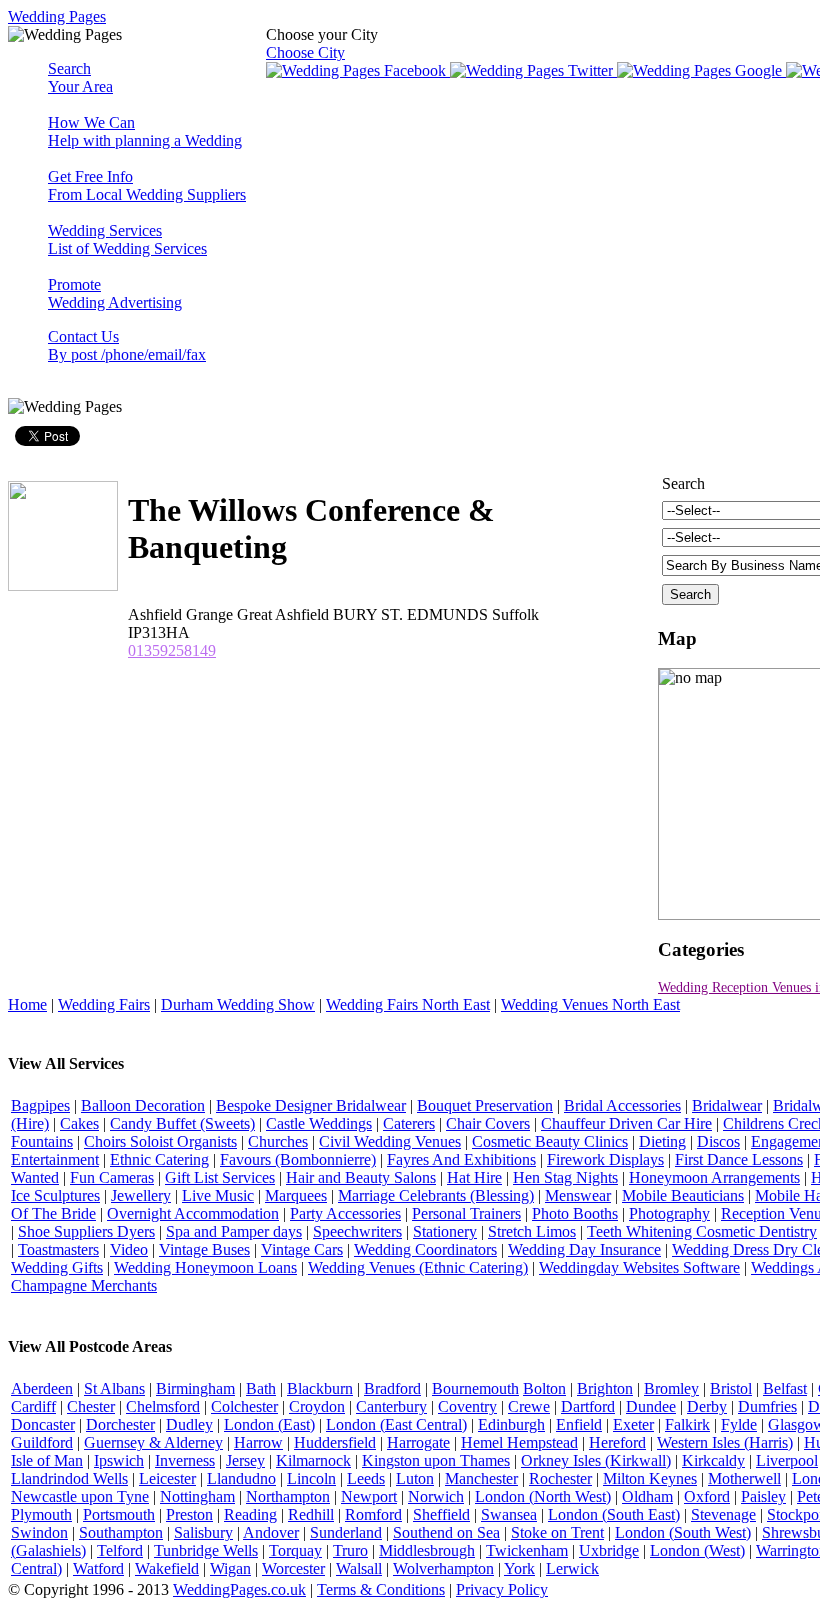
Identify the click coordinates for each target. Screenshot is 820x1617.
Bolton (544, 1388)
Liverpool (787, 1460)
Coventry (467, 1406)
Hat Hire (474, 1177)
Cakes (79, 1123)
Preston (189, 1514)
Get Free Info (147, 185)
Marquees (296, 1195)
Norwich (436, 1496)
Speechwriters (357, 1231)
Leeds (366, 1478)
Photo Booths (575, 1213)
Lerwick (572, 1568)
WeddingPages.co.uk (239, 1589)
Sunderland (346, 1532)
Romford (373, 1514)
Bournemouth (475, 1388)
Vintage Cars (302, 1249)
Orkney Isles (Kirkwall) (596, 1460)
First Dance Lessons (739, 1159)
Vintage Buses (204, 1249)
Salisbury (203, 1532)
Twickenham (527, 1550)
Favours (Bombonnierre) (298, 1159)
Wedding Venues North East (590, 1004)
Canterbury (391, 1406)
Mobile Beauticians (683, 1195)
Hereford (617, 1442)
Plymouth (41, 1514)
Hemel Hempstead (519, 1442)
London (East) (269, 1424)
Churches (278, 1141)
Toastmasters (58, 1249)
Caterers (409, 1123)
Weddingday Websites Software (639, 1267)
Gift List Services (220, 1177)
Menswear (578, 1195)
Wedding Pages (57, 16)
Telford (120, 1550)
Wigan (230, 1568)
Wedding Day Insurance (584, 1249)
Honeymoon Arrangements (714, 1177)
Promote (115, 293)
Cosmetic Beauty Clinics (550, 1141)
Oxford (707, 1496)
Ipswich (119, 1460)
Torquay (295, 1550)
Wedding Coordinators (425, 1249)
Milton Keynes (650, 1478)
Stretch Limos (532, 1231)
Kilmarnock (313, 1460)
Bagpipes (40, 1105)
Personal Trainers (466, 1213)
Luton (415, 1478)
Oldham (647, 1496)
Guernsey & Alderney (153, 1442)
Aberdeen (42, 1388)
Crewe (529, 1406)
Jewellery (141, 1195)
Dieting (662, 1141)
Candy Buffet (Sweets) (182, 1123)
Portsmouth (119, 1514)
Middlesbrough (427, 1550)
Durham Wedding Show (238, 1004)
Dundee (651, 1406)
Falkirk (687, 1424)
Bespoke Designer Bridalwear (311, 1105)
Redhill (311, 1514)
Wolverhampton (443, 1568)
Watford (98, 1568)
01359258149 (172, 650)
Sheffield (441, 1514)
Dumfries (767, 1406)
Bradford (392, 1388)
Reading (250, 1514)
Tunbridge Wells (206, 1550)
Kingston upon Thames (436, 1460)
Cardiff (33, 1406)
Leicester (167, 1478)
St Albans (114, 1388)
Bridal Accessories (622, 1105)
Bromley (671, 1388)
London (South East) (614, 1514)
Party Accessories (345, 1213)
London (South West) (683, 1532)
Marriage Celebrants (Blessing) (436, 1195)
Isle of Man (47, 1460)
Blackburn (320, 1388)
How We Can (145, 131)
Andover (271, 1532)
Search (80, 77)
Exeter (633, 1424)
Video (129, 1249)
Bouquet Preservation (485, 1105)
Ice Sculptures (55, 1195)
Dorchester (120, 1424)
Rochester (560, 1478)
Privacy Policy (502, 1589)
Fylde (739, 1424)
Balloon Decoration (143, 1105)
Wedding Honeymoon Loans (205, 1267)
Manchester (481, 1478)
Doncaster (43, 1424)
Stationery (445, 1231)
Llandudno (241, 1478)
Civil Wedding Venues (390, 1141)
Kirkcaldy (713, 1460)
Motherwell (744, 1478)
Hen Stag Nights (565, 1177)
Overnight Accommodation (193, 1213)
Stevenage (723, 1514)
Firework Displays (605, 1159)
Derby (707, 1406)
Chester (91, 1406)
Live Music (218, 1195)
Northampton (288, 1496)
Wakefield (167, 1568)
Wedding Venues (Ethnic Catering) (418, 1267)
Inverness (185, 1460)
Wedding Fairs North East (408, 1004)
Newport (369, 1496)
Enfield (579, 1424)
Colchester (244, 1406)
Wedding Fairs (104, 1004)
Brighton (605, 1388)
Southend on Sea (446, 1532)
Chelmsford (163, 1406)
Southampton (121, 1532)
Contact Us (127, 345)
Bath (261, 1388)
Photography (669, 1213)
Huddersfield (335, 1442)
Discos (718, 1141)
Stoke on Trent (557, 1532)
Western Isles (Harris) (725, 1442)
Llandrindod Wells (69, 1478)
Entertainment (55, 1159)
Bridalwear (727, 1105)
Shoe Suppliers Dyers (86, 1231)
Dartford (588, 1406)
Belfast (785, 1388)
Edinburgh (511, 1424)
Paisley (763, 1496)
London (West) (697, 1550)
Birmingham (195, 1388)
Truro (350, 1550)
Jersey (245, 1460)
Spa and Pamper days (234, 1231)
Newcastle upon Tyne (80, 1496)
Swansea (509, 1514)
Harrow (258, 1442)
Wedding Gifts (57, 1267)
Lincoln (311, 1478)
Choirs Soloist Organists (160, 1141)
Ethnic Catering (159, 1159)
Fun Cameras (112, 1177)
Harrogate (418, 1442)
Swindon (39, 1532)
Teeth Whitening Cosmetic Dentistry (702, 1231)
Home (27, 1004)
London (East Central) (396, 1424)
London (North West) (543, 1496)
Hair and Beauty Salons (361, 1177)
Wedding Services (127, 239)
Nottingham (197, 1496)
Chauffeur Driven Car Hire (626, 1123)
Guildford (42, 1442)
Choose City (305, 52)
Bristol (731, 1388)
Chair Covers (488, 1123)
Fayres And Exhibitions (461, 1159)
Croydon (317, 1406)
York (519, 1568)
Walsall (359, 1568)
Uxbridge (609, 1550)
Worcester (293, 1568)
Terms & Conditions (381, 1589)
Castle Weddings (319, 1123)
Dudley (189, 1424)
